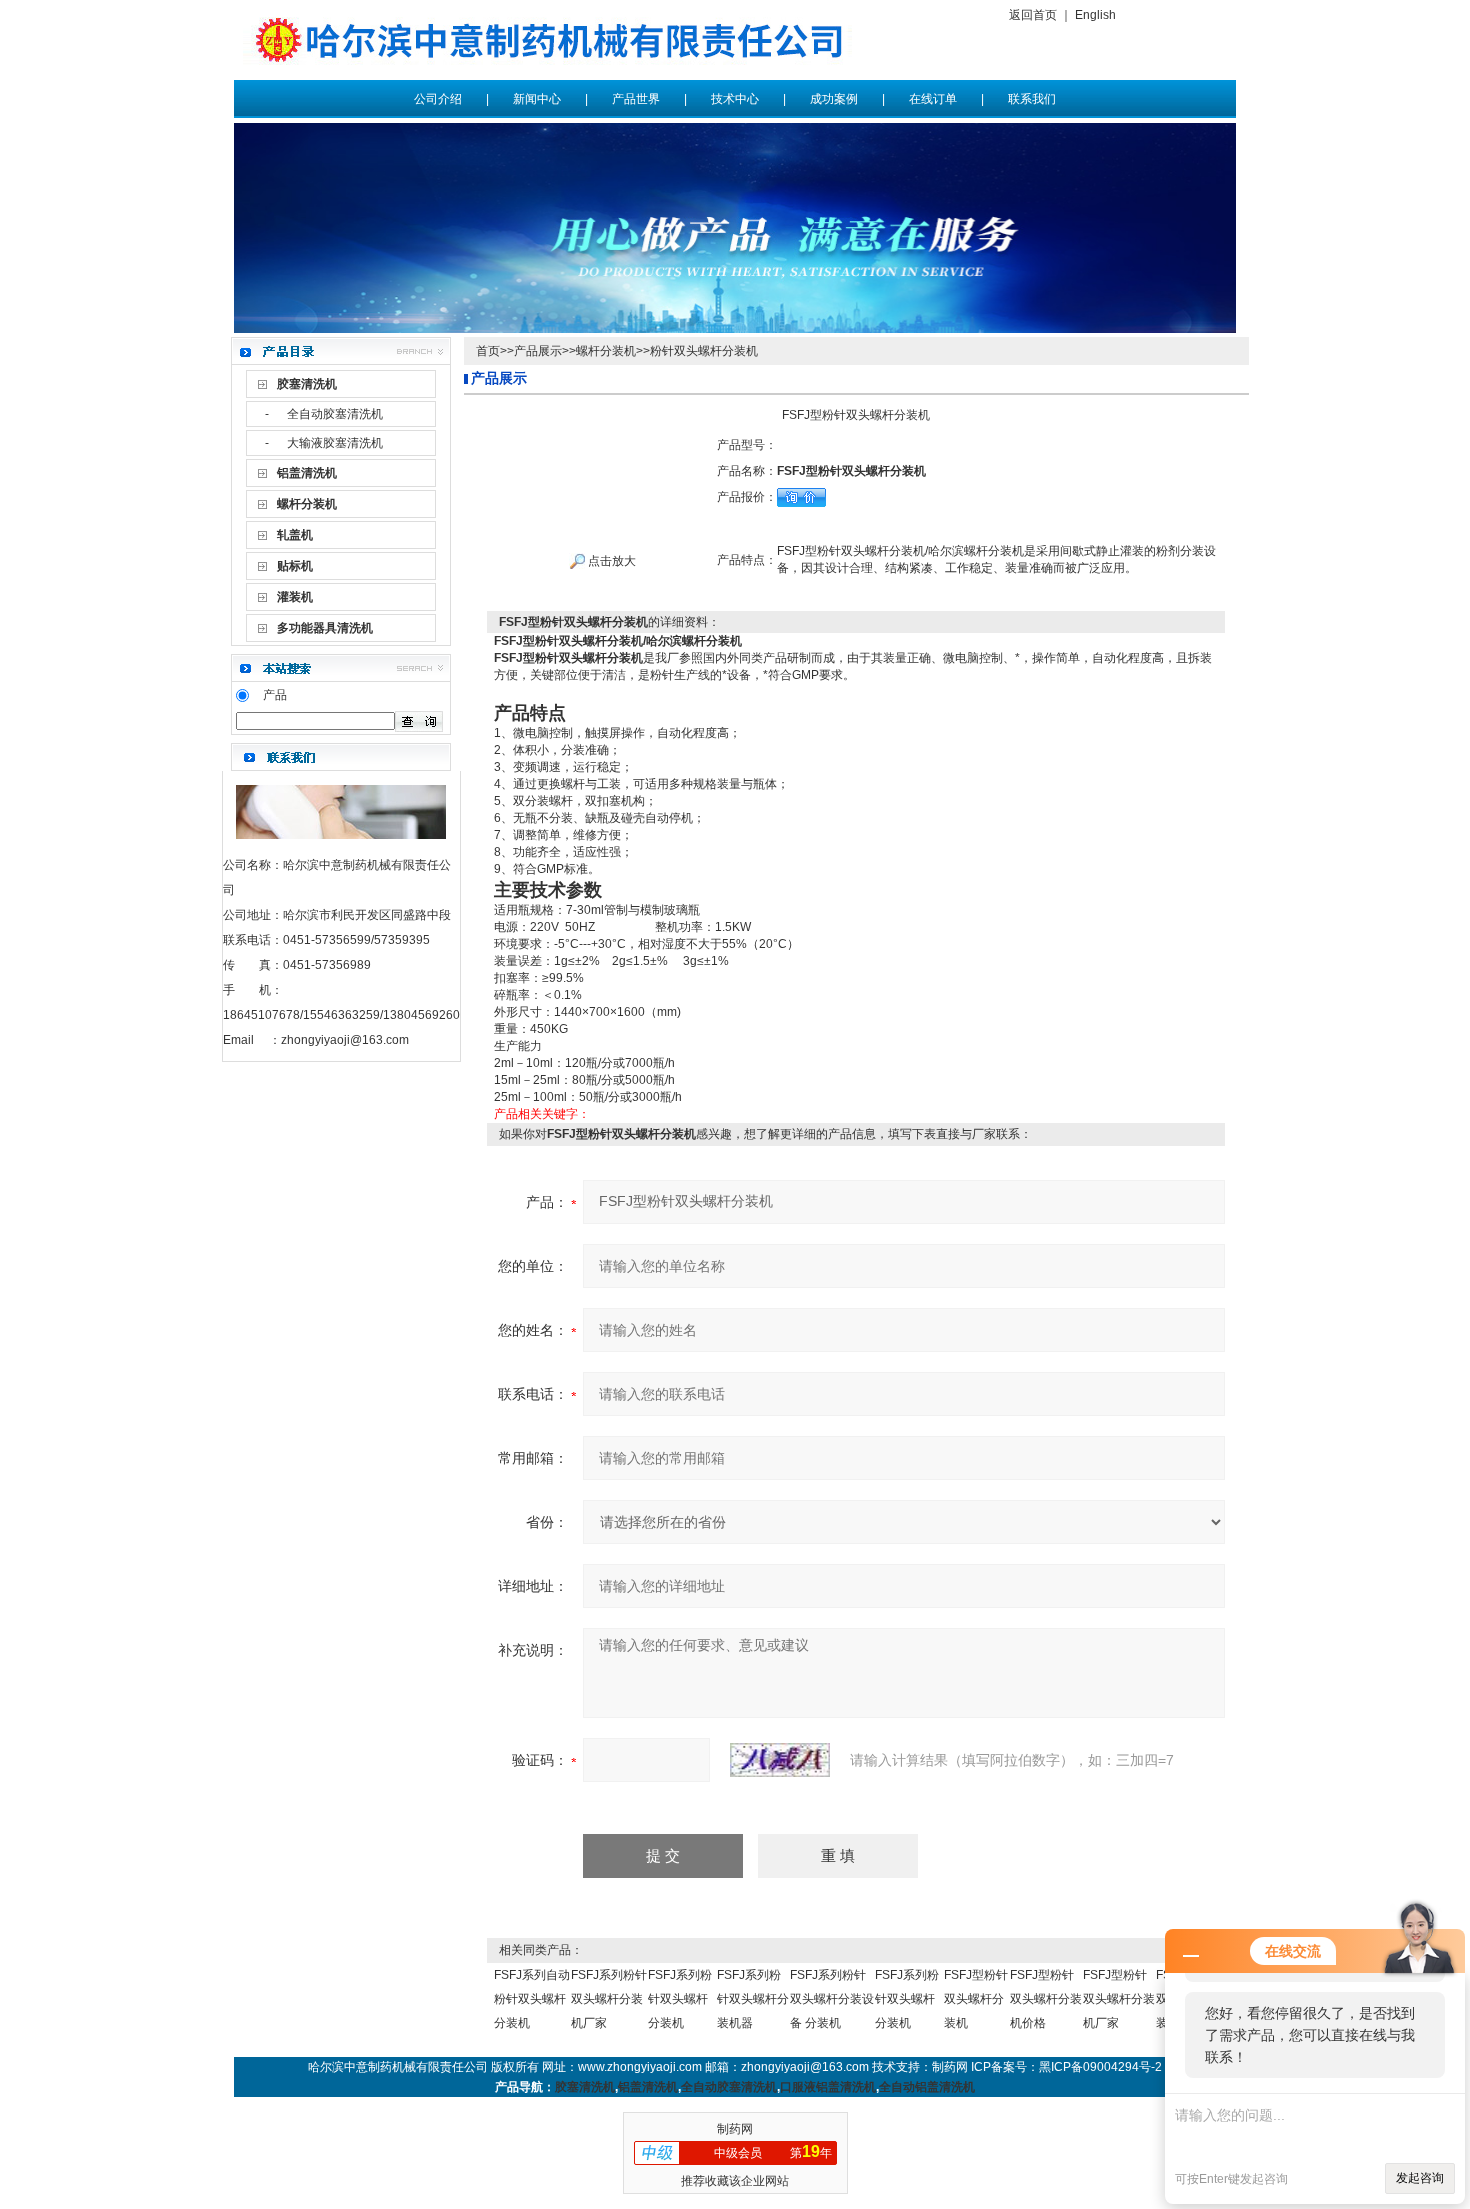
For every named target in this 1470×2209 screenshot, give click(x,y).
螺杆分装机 (606, 351)
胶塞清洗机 (585, 2087)
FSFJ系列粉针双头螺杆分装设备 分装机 (832, 1999)
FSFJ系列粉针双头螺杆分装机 (680, 1999)
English (1095, 15)
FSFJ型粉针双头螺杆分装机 (976, 1999)
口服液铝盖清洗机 (828, 2087)
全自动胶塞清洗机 (335, 414)
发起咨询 (1420, 2178)
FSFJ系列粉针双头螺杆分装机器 (753, 1999)
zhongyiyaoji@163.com (345, 1040)
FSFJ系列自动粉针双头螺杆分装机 (532, 1999)
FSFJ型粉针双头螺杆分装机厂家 (1119, 1999)
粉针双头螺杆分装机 (704, 351)
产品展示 (538, 351)
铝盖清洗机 (648, 2087)
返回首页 (1033, 15)
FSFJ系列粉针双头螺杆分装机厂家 (609, 1999)
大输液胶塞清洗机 (335, 443)
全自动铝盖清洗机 (927, 2087)
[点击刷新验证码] (780, 1760)
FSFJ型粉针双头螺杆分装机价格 (1046, 1999)
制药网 (735, 2129)
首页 (488, 351)
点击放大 (610, 561)
